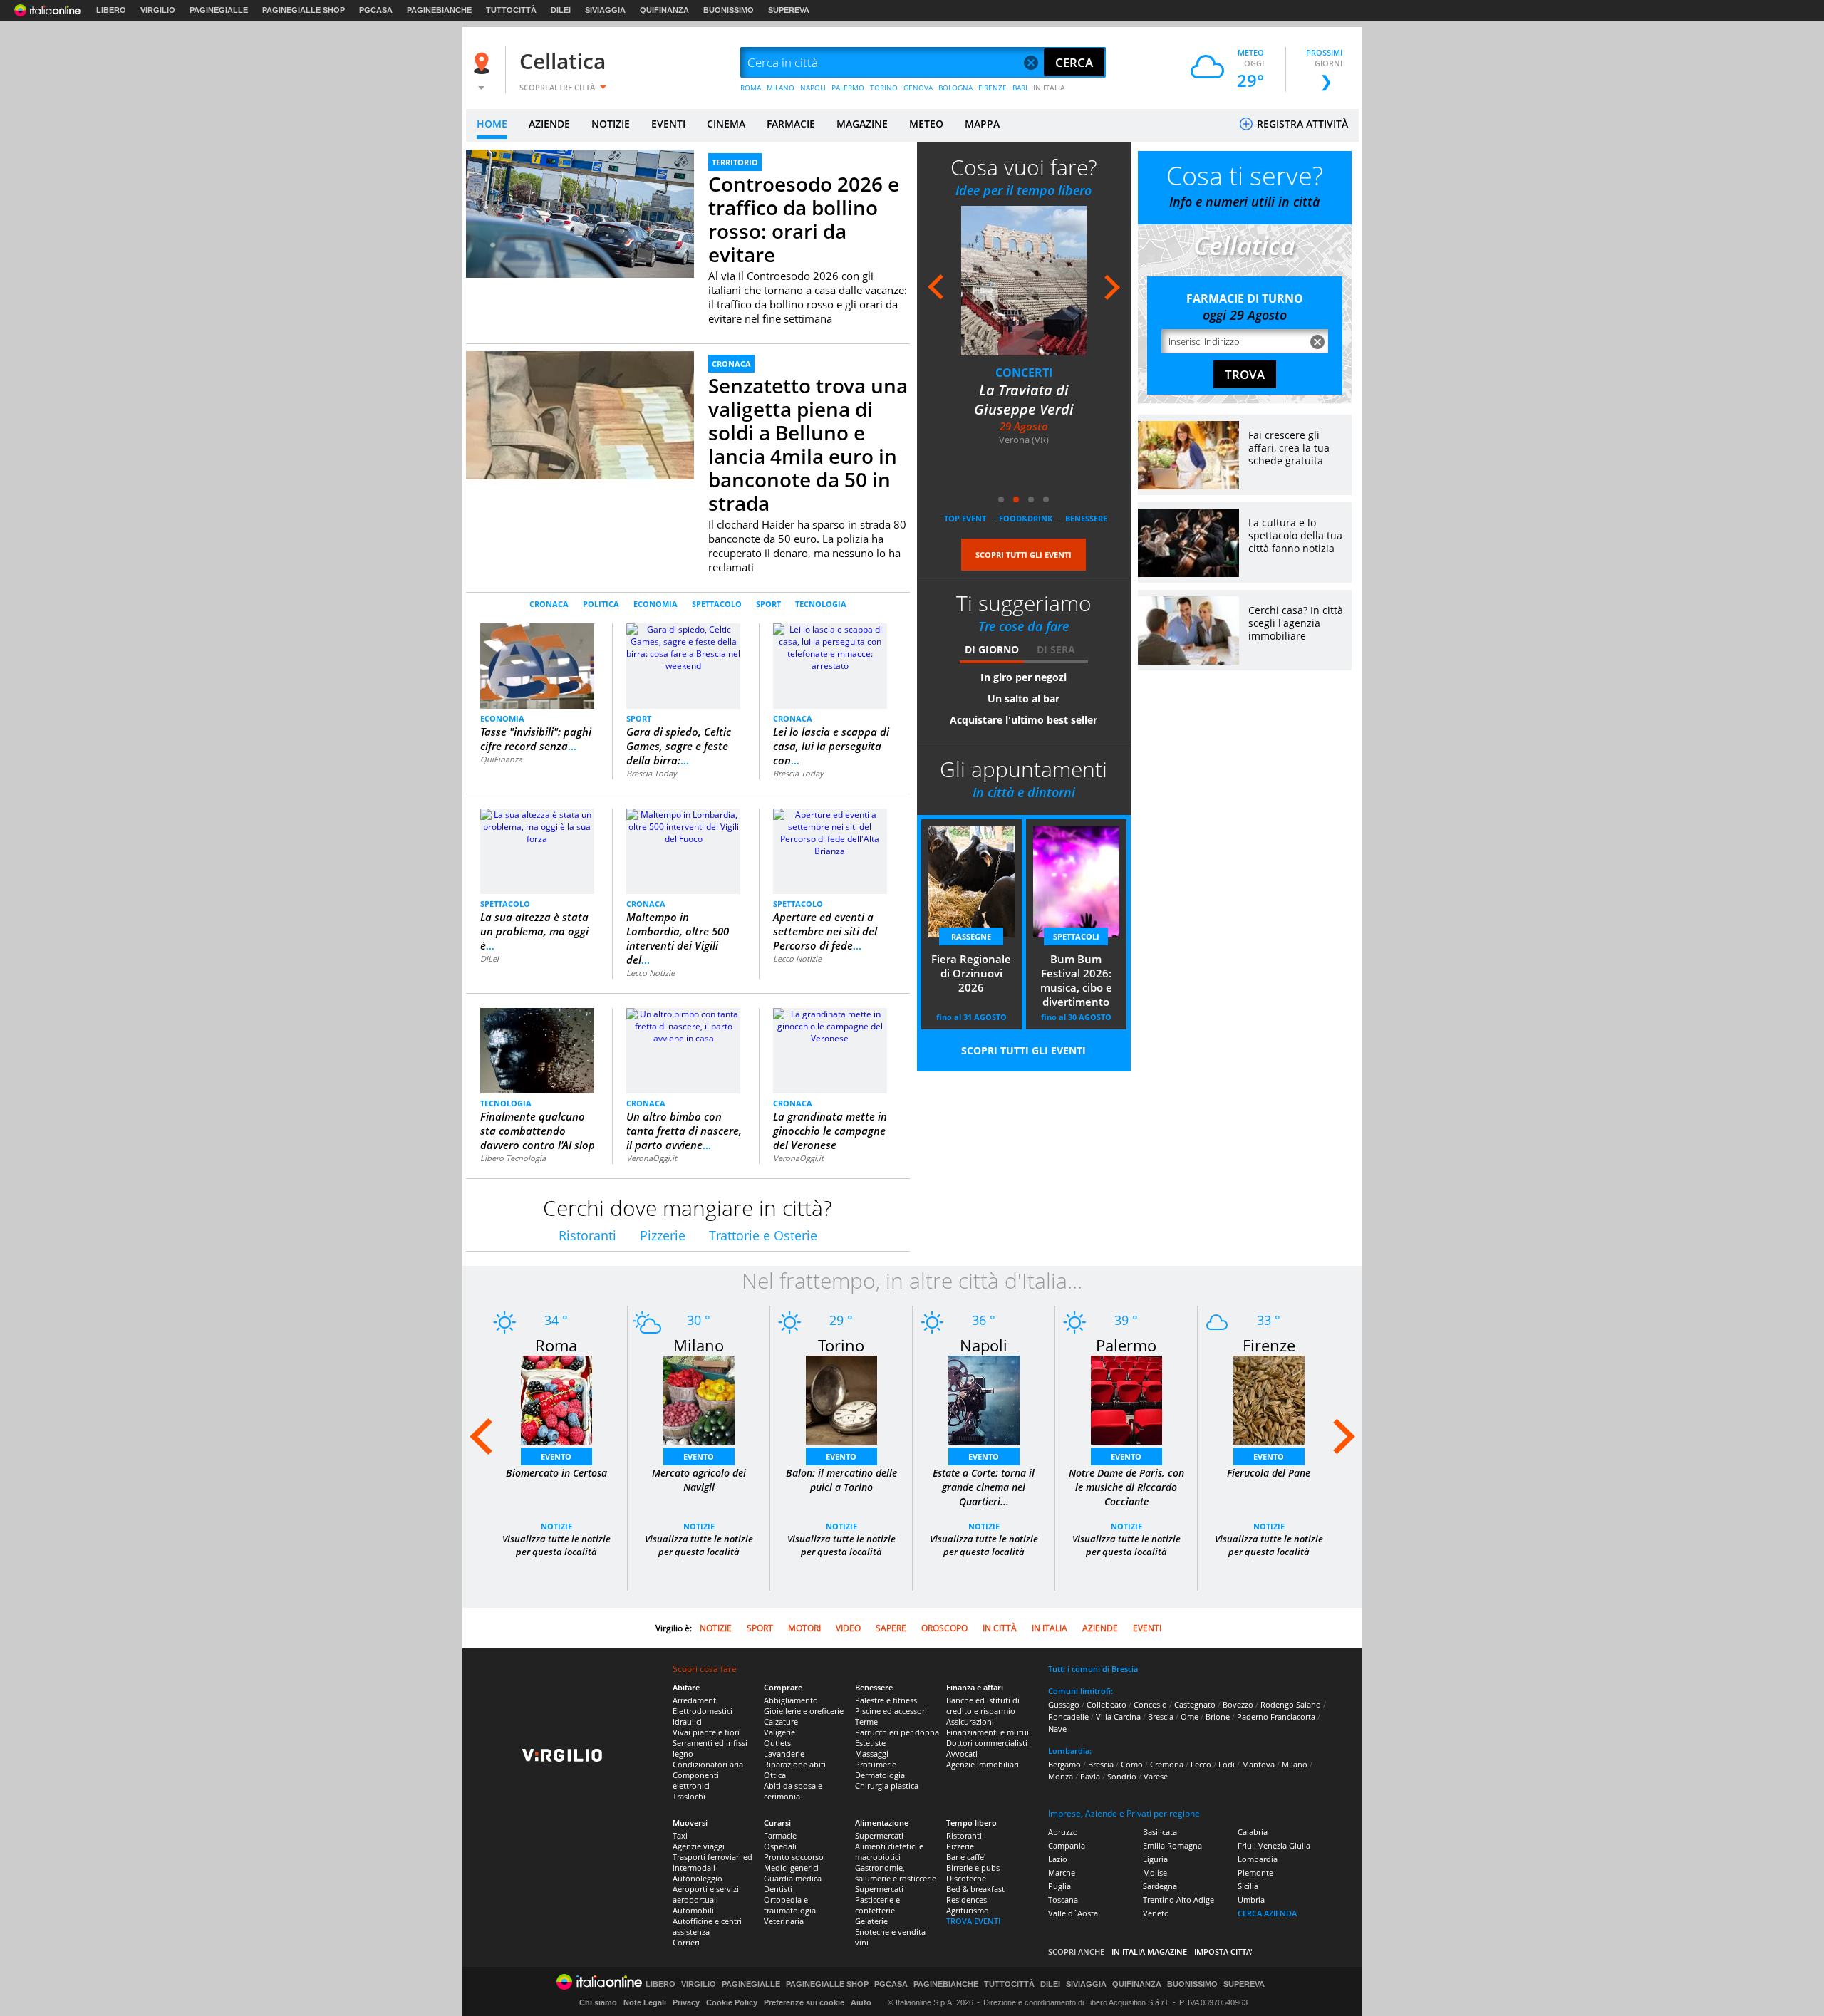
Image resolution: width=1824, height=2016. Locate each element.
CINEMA (726, 124)
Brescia (1161, 1716)
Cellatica (563, 61)
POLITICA (601, 604)
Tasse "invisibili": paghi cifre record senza (536, 739)
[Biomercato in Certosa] (556, 1399)
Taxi (680, 1835)
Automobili (693, 1910)
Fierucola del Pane (1269, 1473)
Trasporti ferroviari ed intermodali (712, 1862)
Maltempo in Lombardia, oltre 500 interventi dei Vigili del (678, 938)
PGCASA (376, 10)
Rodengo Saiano (1291, 1704)
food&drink (1026, 518)
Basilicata (1160, 1832)
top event (965, 518)
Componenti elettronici (696, 1780)
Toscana (1063, 1900)
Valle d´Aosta (1073, 1913)
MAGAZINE (862, 124)
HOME (492, 124)
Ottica (775, 1775)
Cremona (1167, 1764)
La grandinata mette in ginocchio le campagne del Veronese (830, 1131)
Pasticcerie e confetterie (877, 1905)
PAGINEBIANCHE (439, 10)
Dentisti (778, 1889)
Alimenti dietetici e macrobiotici (889, 1851)
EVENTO (556, 1456)
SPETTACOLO (717, 604)
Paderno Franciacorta (1276, 1716)
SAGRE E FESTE (1024, 373)
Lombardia (1258, 1859)
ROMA (751, 88)
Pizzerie (663, 1235)
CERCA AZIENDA (1267, 1913)
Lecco (1201, 1764)
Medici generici (791, 1867)
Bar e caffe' (966, 1857)
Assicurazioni (970, 1721)
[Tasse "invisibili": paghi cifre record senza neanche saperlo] (538, 665)
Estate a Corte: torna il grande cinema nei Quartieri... (984, 1487)
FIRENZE (993, 88)
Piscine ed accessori (891, 1711)
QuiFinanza (501, 759)
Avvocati (962, 1753)
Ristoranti (587, 1235)
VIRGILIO (158, 10)
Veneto (1156, 1913)
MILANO (781, 88)
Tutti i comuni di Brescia (1093, 1669)
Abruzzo (1063, 1832)
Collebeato (1107, 1704)
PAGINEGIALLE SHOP (304, 10)
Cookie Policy (732, 2002)
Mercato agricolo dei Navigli (699, 1480)
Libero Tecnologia (513, 1158)
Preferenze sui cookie (804, 2002)
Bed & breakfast (975, 1889)
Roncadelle (1068, 1716)
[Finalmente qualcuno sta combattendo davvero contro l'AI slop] (537, 1050)
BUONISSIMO (729, 10)
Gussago (1064, 1704)
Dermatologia (880, 1775)
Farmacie (780, 1835)
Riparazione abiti (795, 1764)
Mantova (1258, 1764)
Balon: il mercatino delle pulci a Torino (841, 1480)
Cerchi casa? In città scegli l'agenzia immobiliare (1296, 623)
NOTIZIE (611, 124)
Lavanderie (784, 1753)
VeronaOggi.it (652, 1158)
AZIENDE (549, 124)
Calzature (781, 1721)
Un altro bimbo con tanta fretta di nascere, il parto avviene (684, 1131)
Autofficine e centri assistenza (707, 1926)
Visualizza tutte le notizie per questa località (556, 1545)
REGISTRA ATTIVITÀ (1301, 124)
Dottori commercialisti (987, 1743)
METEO (926, 124)
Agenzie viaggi (699, 1846)
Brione (1218, 1716)
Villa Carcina (1118, 1716)
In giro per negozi (1024, 677)
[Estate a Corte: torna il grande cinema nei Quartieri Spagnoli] (984, 1399)
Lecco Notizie (651, 973)
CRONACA (731, 364)
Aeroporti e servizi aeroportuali (706, 1894)
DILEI (561, 10)
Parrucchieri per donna (897, 1732)
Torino (841, 1345)
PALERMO (848, 88)
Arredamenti (695, 1700)
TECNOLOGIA (821, 604)
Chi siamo (598, 2002)
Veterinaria (784, 1921)
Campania (1067, 1845)
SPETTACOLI (1076, 936)
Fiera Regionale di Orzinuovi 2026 (971, 973)
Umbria (1251, 1900)
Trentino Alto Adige (1178, 1900)
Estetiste (870, 1743)
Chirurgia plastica (887, 1786)
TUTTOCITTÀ (511, 10)
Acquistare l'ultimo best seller (1024, 720)
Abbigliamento (791, 1700)
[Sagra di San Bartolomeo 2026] (1024, 280)
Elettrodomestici (703, 1711)
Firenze (1269, 1345)
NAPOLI (813, 88)
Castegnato (1195, 1704)
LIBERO (111, 10)
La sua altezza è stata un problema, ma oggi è (534, 931)
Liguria (1155, 1859)
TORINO (884, 88)
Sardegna (1160, 1886)
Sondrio (1122, 1776)
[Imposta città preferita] (484, 63)
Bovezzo (1238, 1704)
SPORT (768, 604)
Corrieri (686, 1942)
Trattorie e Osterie (763, 1235)
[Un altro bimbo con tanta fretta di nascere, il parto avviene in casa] (683, 1025)
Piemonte (1255, 1872)
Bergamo (1064, 1764)
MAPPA (982, 124)
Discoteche (966, 1878)
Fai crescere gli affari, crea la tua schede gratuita (1289, 448)
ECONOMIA (655, 604)
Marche (1062, 1872)
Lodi (1227, 1764)
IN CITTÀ (1000, 1628)
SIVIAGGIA (605, 10)
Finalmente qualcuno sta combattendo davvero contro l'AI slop (538, 1131)
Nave (1057, 1729)
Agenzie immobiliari (983, 1764)
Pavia (1090, 1776)
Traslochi (689, 1796)
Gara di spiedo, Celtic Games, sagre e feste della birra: (679, 746)
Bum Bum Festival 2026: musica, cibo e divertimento (1076, 980)
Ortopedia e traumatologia (790, 1905)
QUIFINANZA (664, 10)
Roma (556, 1345)
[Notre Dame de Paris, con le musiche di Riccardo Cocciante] (1126, 1399)
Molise (1155, 1872)
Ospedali (780, 1846)
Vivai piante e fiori (706, 1732)
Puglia (1059, 1886)
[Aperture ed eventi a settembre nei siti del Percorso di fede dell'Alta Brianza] (830, 832)
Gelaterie (871, 1921)
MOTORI (804, 1628)
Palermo (1126, 1345)
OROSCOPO (944, 1628)
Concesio (1150, 1704)
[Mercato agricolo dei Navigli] (699, 1399)
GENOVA (918, 88)
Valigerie (779, 1732)
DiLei (489, 958)
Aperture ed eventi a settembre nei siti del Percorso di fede (825, 931)
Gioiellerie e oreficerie (804, 1711)
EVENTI (668, 124)
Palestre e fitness (886, 1700)
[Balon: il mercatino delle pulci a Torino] (841, 1399)
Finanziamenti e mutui (988, 1732)
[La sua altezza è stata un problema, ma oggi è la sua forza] (537, 826)
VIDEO (848, 1628)
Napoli (984, 1345)
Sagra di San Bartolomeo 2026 (1024, 400)
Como (1132, 1764)
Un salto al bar (1024, 698)
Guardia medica (793, 1878)
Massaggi (872, 1753)
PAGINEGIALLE (219, 10)
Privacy (686, 2002)
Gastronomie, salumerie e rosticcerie (896, 1873)
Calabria (1253, 1832)
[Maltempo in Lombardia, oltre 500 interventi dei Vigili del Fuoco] (683, 826)
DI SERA (1056, 649)
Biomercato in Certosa (556, 1473)
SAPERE (891, 1628)
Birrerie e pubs (973, 1867)
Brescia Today (652, 773)
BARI (1020, 88)
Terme (866, 1721)
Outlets (777, 1743)
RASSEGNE (971, 936)
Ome (1190, 1716)
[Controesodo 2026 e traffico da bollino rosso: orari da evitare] (580, 213)
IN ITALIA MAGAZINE (1149, 1952)
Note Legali (645, 2002)
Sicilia (1248, 1886)
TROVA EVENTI (973, 1921)
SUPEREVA (789, 10)
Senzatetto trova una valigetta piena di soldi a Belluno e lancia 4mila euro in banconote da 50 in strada (808, 444)
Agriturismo (968, 1910)
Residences (967, 1900)
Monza (1061, 1776)
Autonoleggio (698, 1878)
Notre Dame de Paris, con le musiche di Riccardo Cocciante (1126, 1487)
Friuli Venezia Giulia (1274, 1845)
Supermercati (879, 1835)
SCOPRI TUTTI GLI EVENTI (1024, 555)
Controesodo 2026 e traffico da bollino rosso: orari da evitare (804, 219)
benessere (1086, 518)
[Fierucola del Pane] (1269, 1399)
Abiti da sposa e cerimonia (793, 1791)
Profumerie (876, 1764)
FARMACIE (791, 124)
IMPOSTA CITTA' (1223, 1952)
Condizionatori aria (708, 1764)
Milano (699, 1345)
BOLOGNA (955, 88)
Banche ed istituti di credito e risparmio (983, 1705)
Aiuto (861, 2002)
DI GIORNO (992, 649)
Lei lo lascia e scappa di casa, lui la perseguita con (831, 746)
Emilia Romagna (1172, 1845)
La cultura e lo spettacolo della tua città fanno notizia (1295, 535)
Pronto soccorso (794, 1857)
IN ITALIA (1049, 88)
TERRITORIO (735, 162)
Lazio (1058, 1859)
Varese (1156, 1776)
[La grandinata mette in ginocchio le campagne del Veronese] (830, 1025)
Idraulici (687, 1721)
